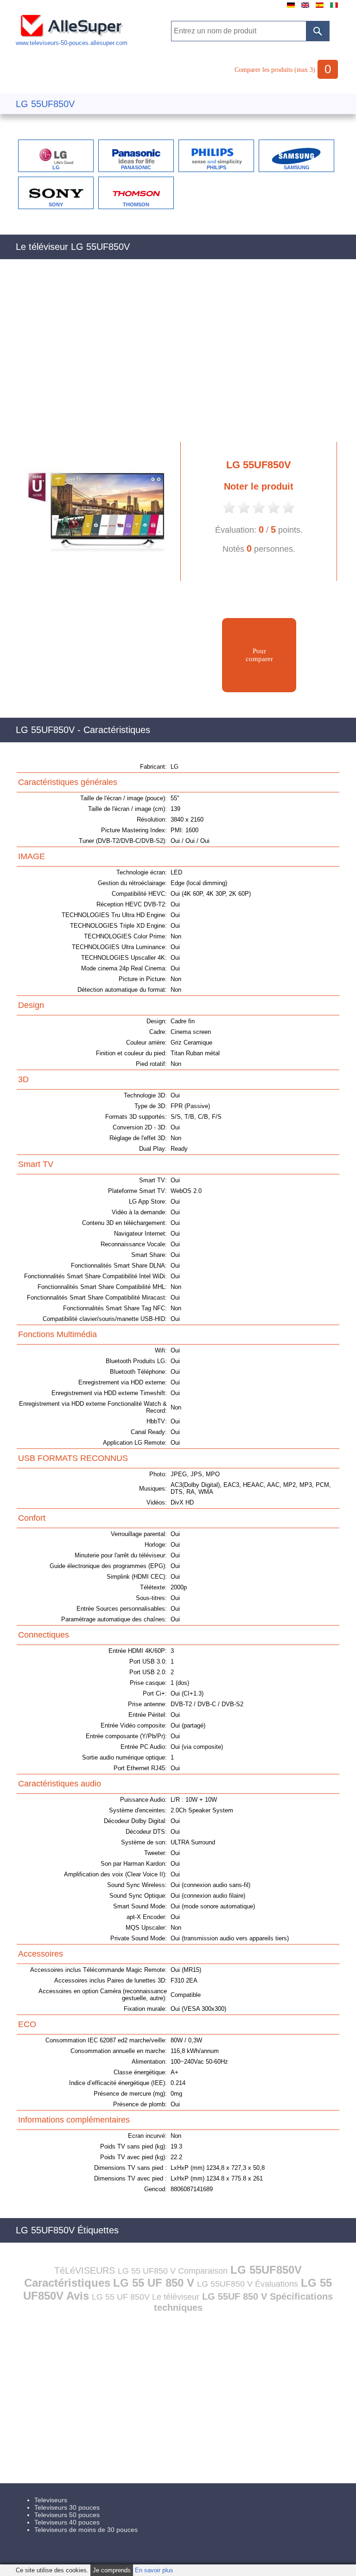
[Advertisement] (178, 356)
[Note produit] (229, 513)
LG (56, 167)
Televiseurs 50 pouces (67, 2515)
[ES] (320, 8)
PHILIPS (216, 167)
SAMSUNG (297, 167)
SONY (56, 204)
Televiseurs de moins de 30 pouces (86, 2530)
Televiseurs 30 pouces (67, 2507)
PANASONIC (136, 167)
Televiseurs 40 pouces (67, 2522)
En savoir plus (154, 2570)
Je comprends (112, 2570)
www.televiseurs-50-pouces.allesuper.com (72, 43)
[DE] (291, 8)
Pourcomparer (259, 655)
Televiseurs (51, 2500)
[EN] (305, 8)
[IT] (334, 8)
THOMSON (136, 204)
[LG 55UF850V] (92, 579)
